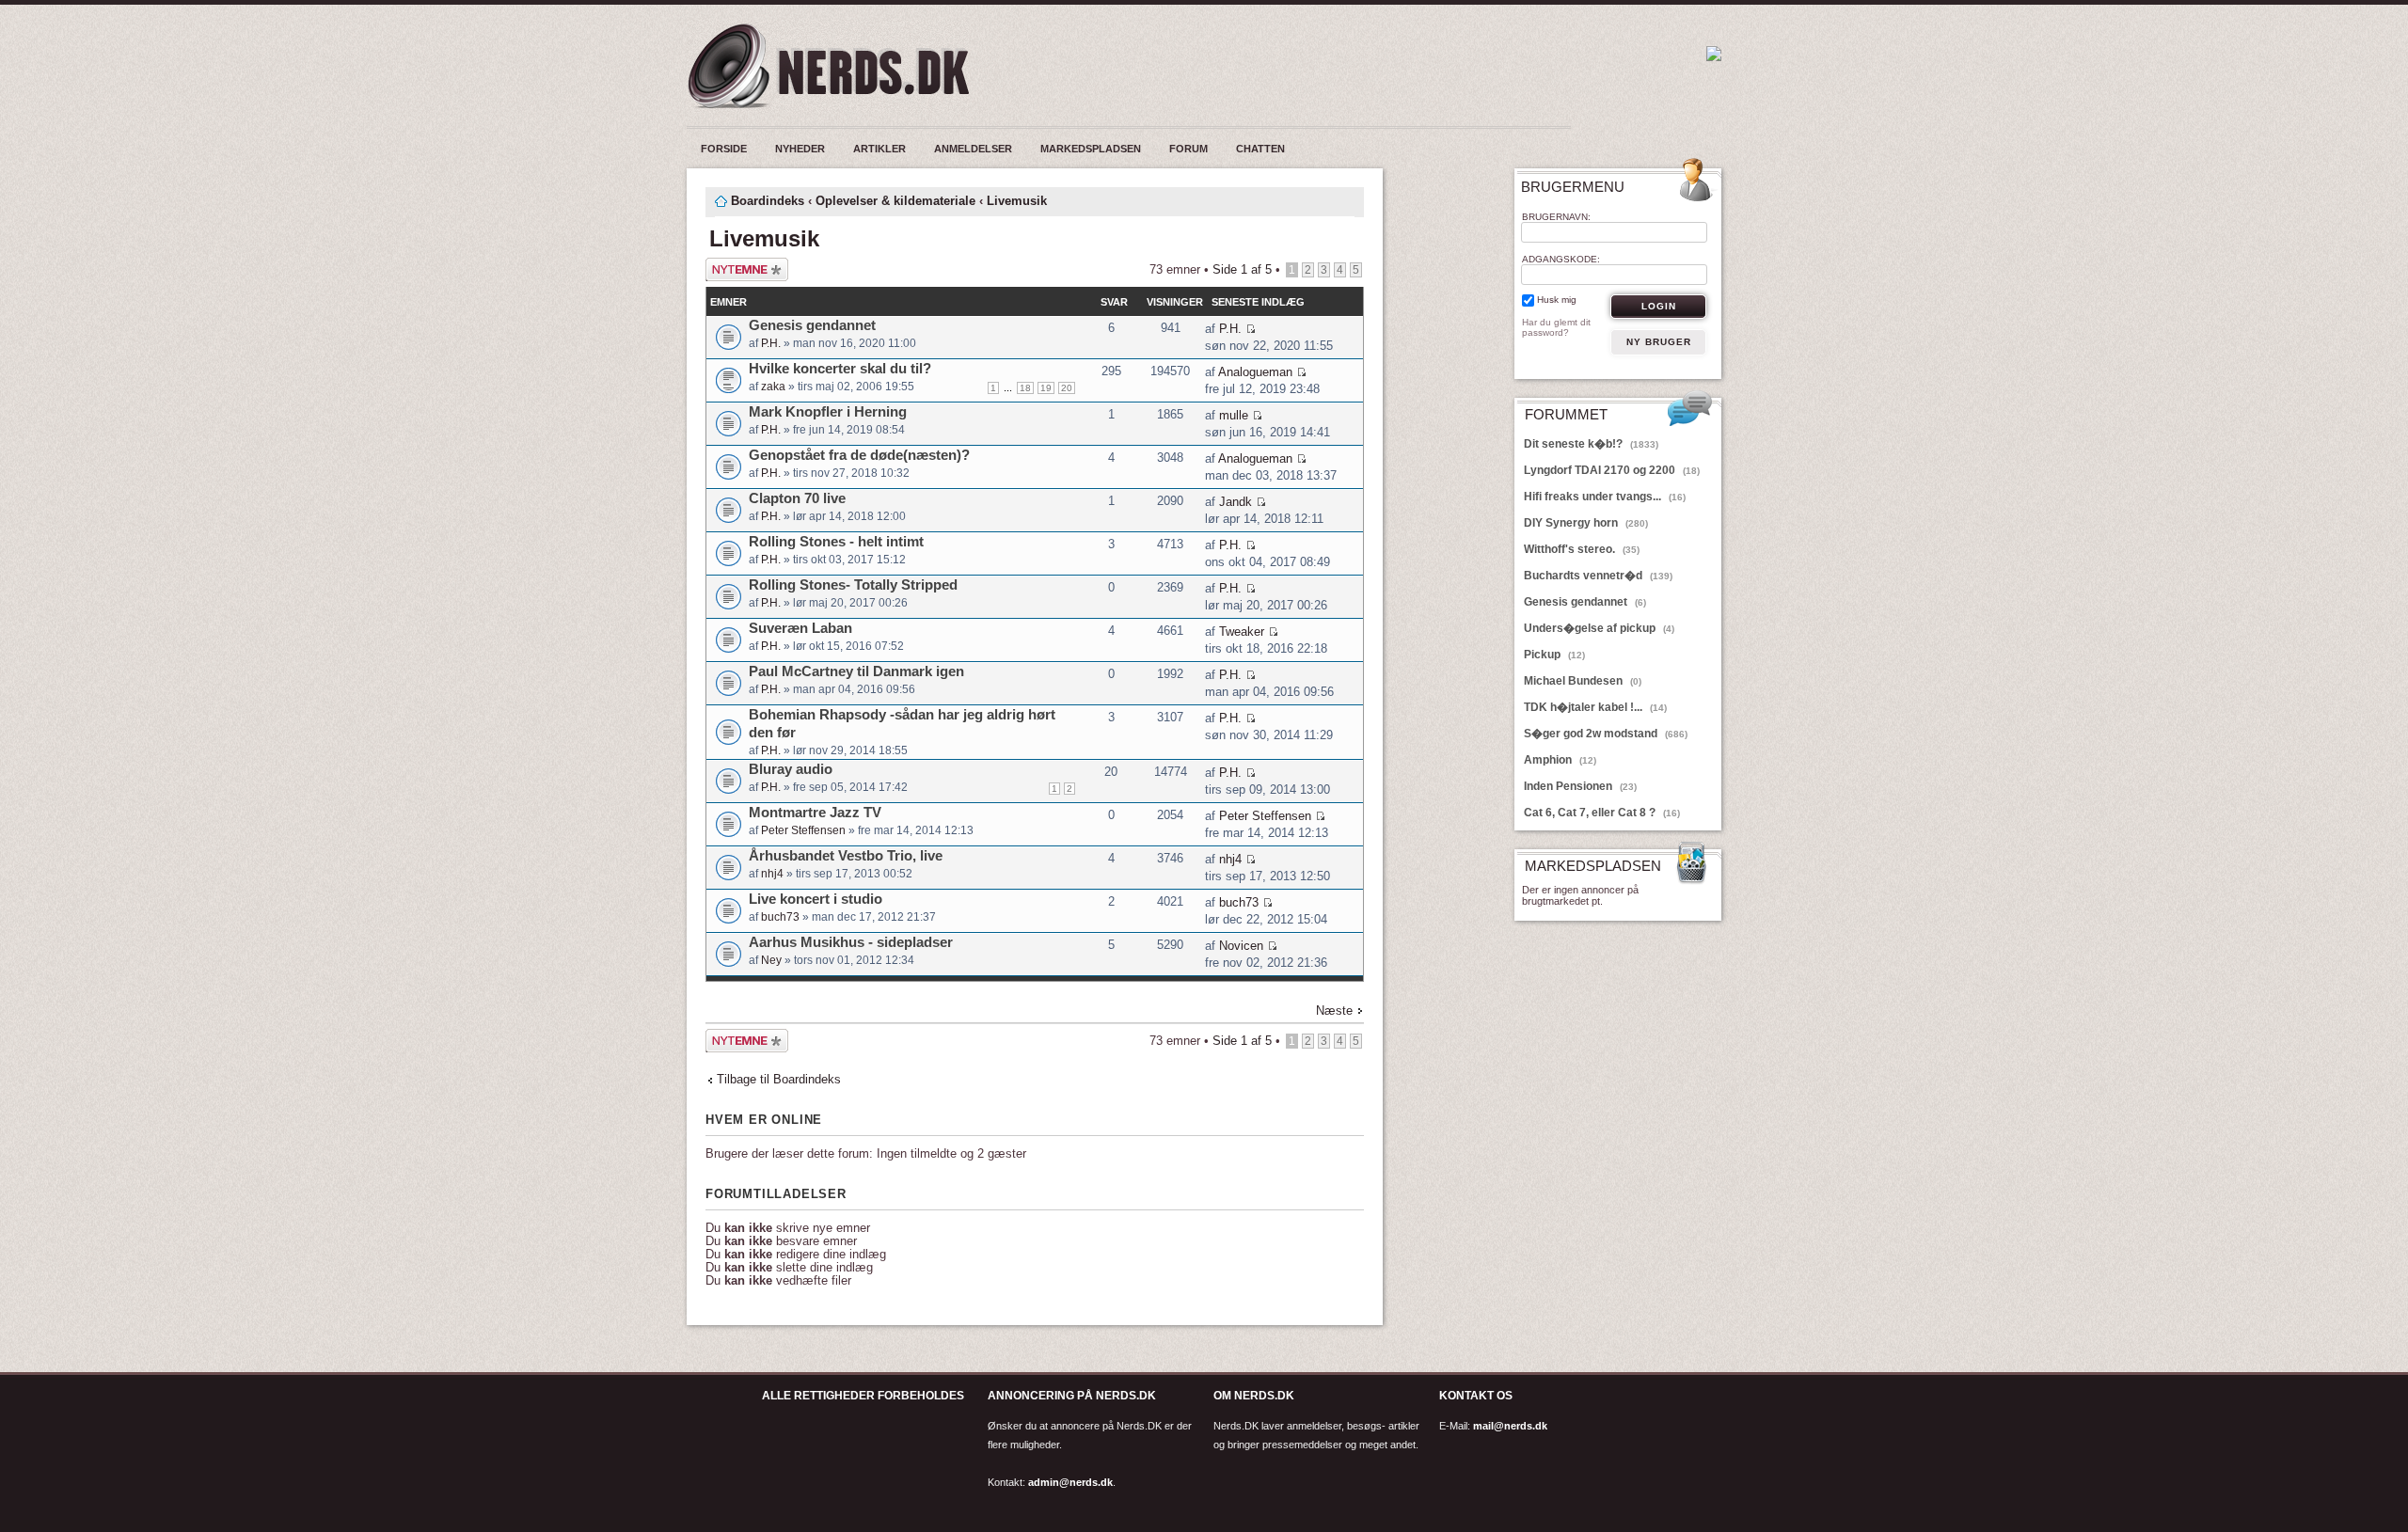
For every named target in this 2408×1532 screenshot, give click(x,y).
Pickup (1554, 655)
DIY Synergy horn (1586, 523)
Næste (1334, 1011)
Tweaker (1242, 632)
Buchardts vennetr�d (1598, 576)
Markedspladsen (1593, 867)
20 (1067, 388)
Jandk (1236, 502)
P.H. (771, 343)
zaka (773, 387)
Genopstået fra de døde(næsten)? (859, 455)
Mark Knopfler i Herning (828, 411)
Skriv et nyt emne (737, 269)
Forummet (1566, 415)
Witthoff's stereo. (1582, 549)
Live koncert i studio (816, 899)
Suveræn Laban (800, 628)
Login (1659, 306)
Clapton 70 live (797, 498)
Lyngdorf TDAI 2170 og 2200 (1612, 470)
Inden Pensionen (1580, 786)
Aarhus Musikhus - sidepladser (851, 942)
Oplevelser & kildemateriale (895, 201)
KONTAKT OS (1476, 1396)
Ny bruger (1659, 342)
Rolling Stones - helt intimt (836, 541)
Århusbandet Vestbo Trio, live (846, 855)
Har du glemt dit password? (1556, 327)
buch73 (780, 917)
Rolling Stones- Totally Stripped (853, 584)
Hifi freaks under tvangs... (1605, 497)
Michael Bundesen (1583, 681)
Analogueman (1255, 372)
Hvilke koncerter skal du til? (840, 368)
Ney (771, 960)
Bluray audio (791, 769)
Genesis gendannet (812, 325)
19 (1046, 388)
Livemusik (1017, 201)
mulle (1234, 415)
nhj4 (772, 874)
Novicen (1241, 946)
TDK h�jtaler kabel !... (1595, 707)
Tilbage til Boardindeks (779, 1080)
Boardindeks (768, 201)
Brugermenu (1573, 187)
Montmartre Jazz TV (815, 812)
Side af (1242, 269)
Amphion (1560, 760)
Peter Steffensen (803, 830)
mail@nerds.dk (1510, 1426)
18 (1025, 388)
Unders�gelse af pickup (1599, 628)
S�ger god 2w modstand (1606, 734)
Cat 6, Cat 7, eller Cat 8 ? (1602, 813)
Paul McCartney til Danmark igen (856, 671)
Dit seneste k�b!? (1591, 444)
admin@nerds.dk (1070, 1482)
